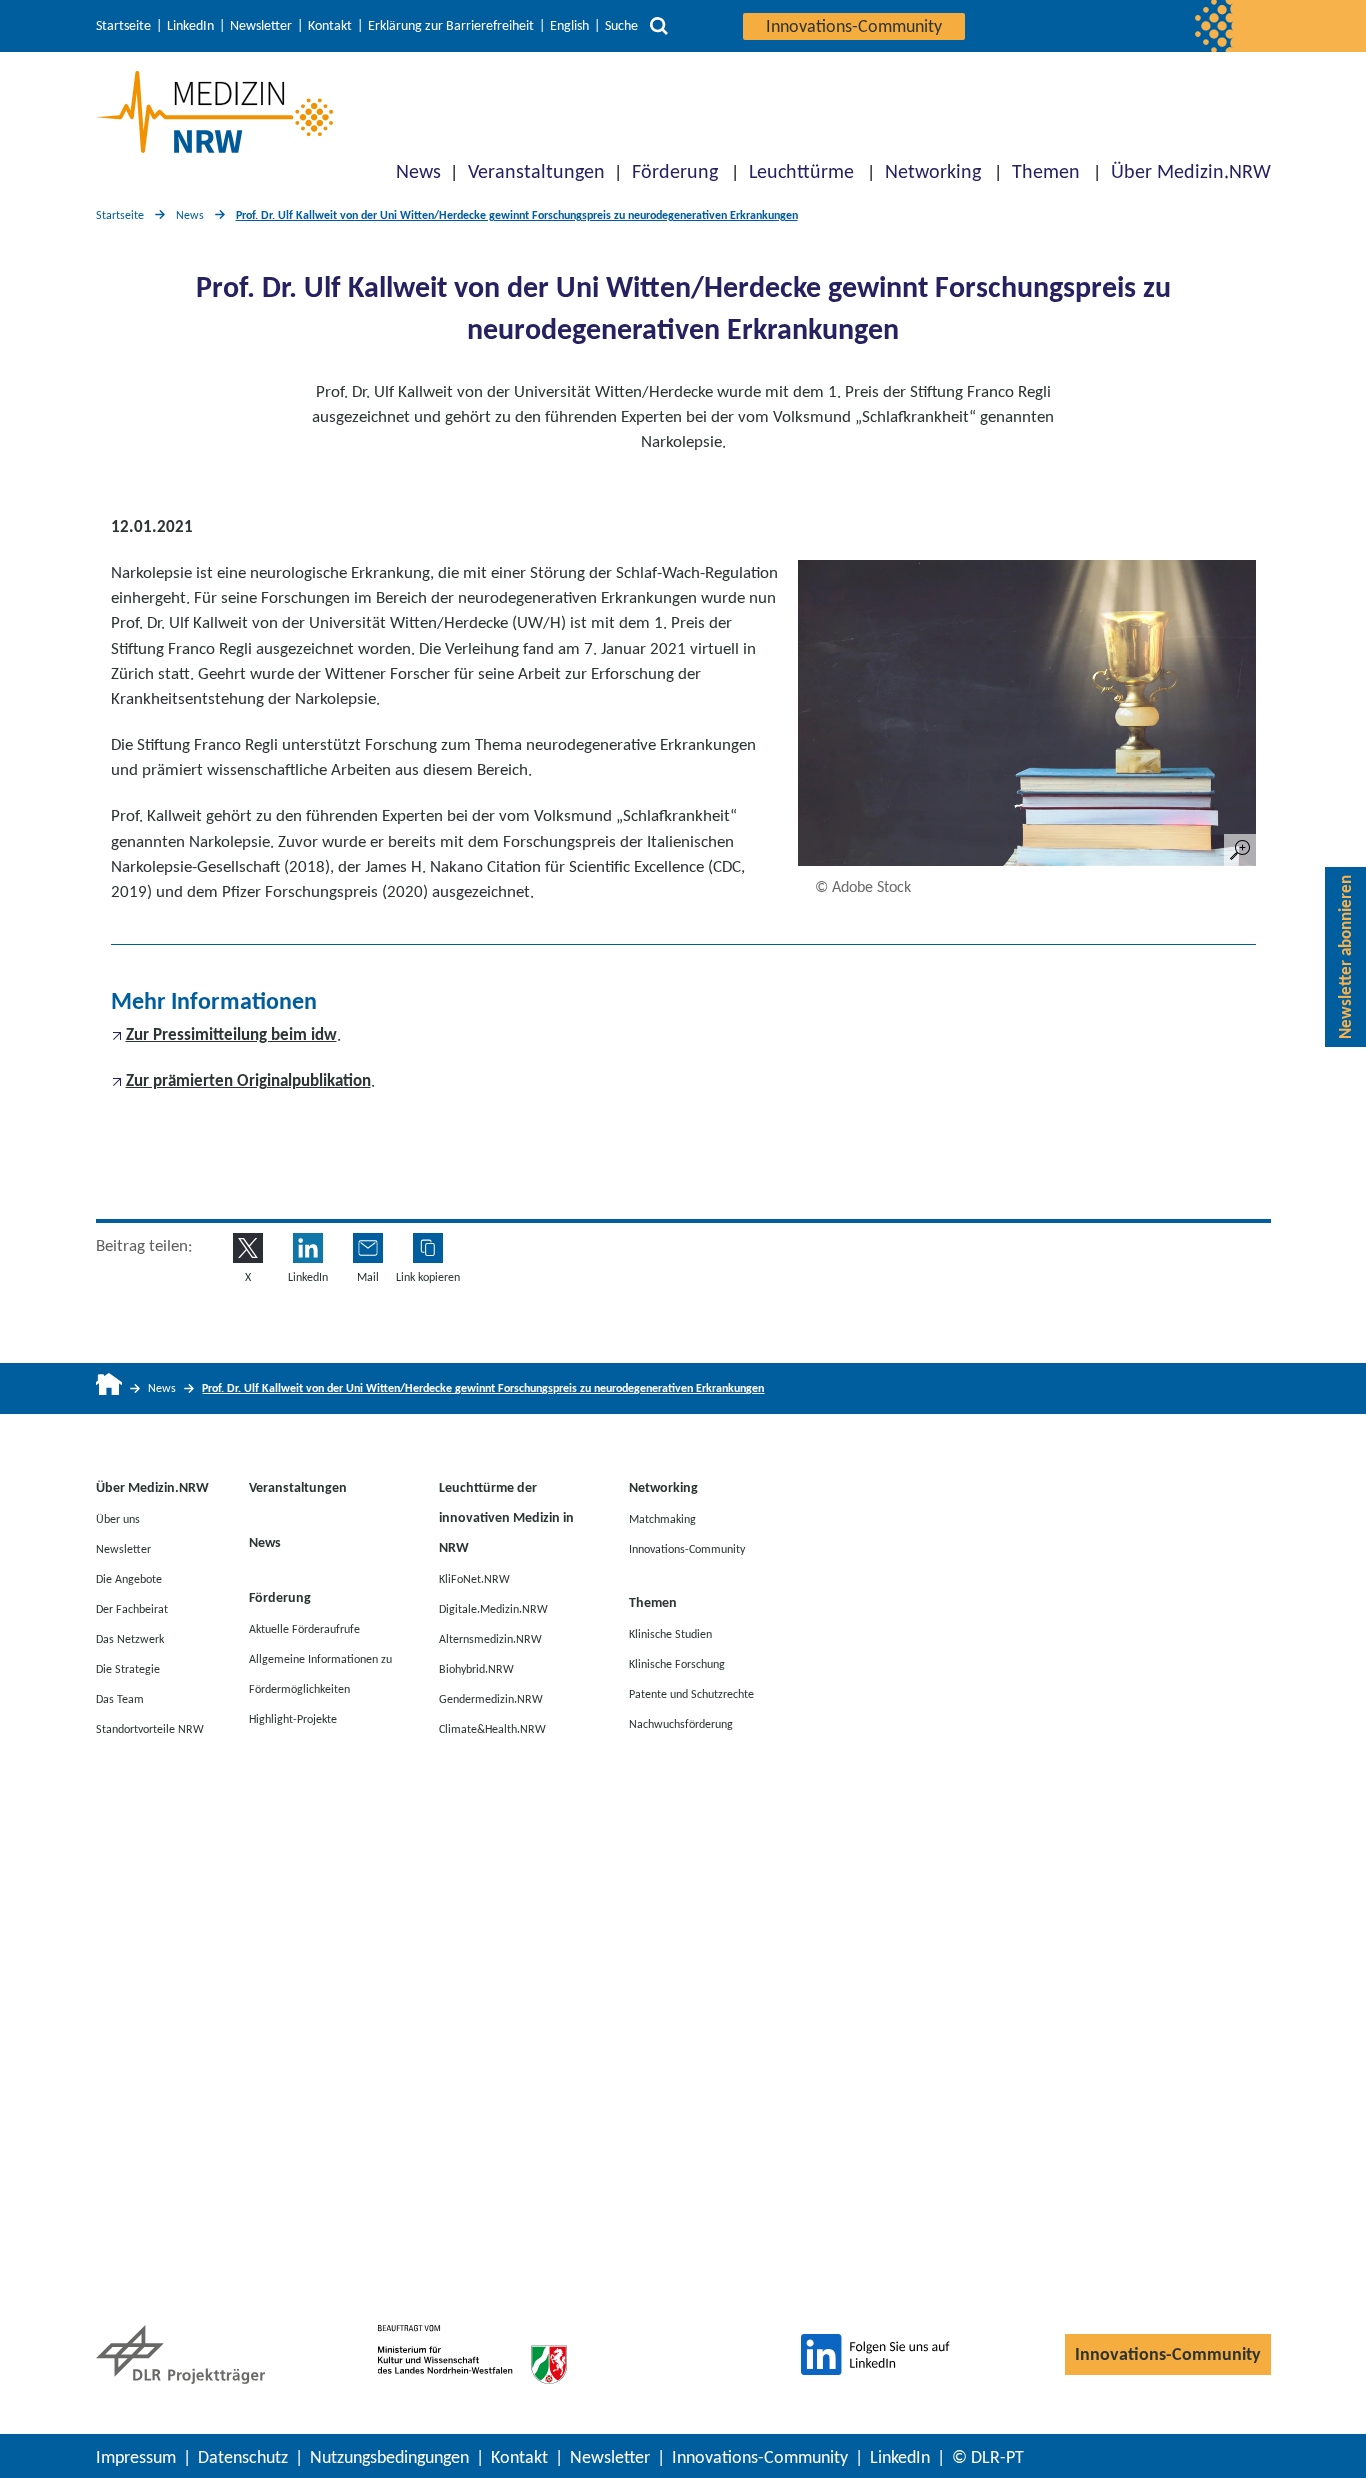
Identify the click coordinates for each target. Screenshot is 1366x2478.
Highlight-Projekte (293, 1718)
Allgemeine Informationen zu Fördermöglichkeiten (320, 1673)
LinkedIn (190, 26)
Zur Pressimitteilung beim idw (231, 1034)
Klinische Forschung (677, 1663)
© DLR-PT (988, 2457)
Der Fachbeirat (132, 1608)
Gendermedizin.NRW (491, 1698)
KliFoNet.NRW (474, 1578)
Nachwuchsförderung (681, 1723)
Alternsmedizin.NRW (490, 1638)
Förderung (675, 171)
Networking (933, 171)
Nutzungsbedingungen (389, 2457)
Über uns (118, 1518)
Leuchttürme (801, 171)
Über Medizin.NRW (1191, 171)
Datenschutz (243, 2457)
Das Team (120, 1698)
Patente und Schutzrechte (691, 1693)
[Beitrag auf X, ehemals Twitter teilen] (248, 1248)
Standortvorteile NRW (150, 1728)
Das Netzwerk (130, 1638)
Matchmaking (662, 1518)
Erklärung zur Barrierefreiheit (451, 26)
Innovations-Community (854, 26)
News (418, 171)
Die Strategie (128, 1668)
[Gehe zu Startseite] (109, 1388)
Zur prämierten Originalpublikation (248, 1080)
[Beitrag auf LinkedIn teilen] (308, 1248)
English (569, 26)
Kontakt (330, 26)
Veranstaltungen (536, 171)
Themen (1046, 171)
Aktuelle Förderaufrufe (304, 1628)
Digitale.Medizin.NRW (493, 1608)
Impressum (136, 2457)
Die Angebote (129, 1578)
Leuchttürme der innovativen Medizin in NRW (506, 1517)
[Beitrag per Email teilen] (368, 1248)
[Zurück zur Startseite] (214, 112)
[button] (428, 1248)
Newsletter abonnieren (1345, 957)
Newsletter (261, 26)
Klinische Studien (670, 1633)
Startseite (123, 26)
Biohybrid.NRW (476, 1668)
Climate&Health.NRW (492, 1728)
